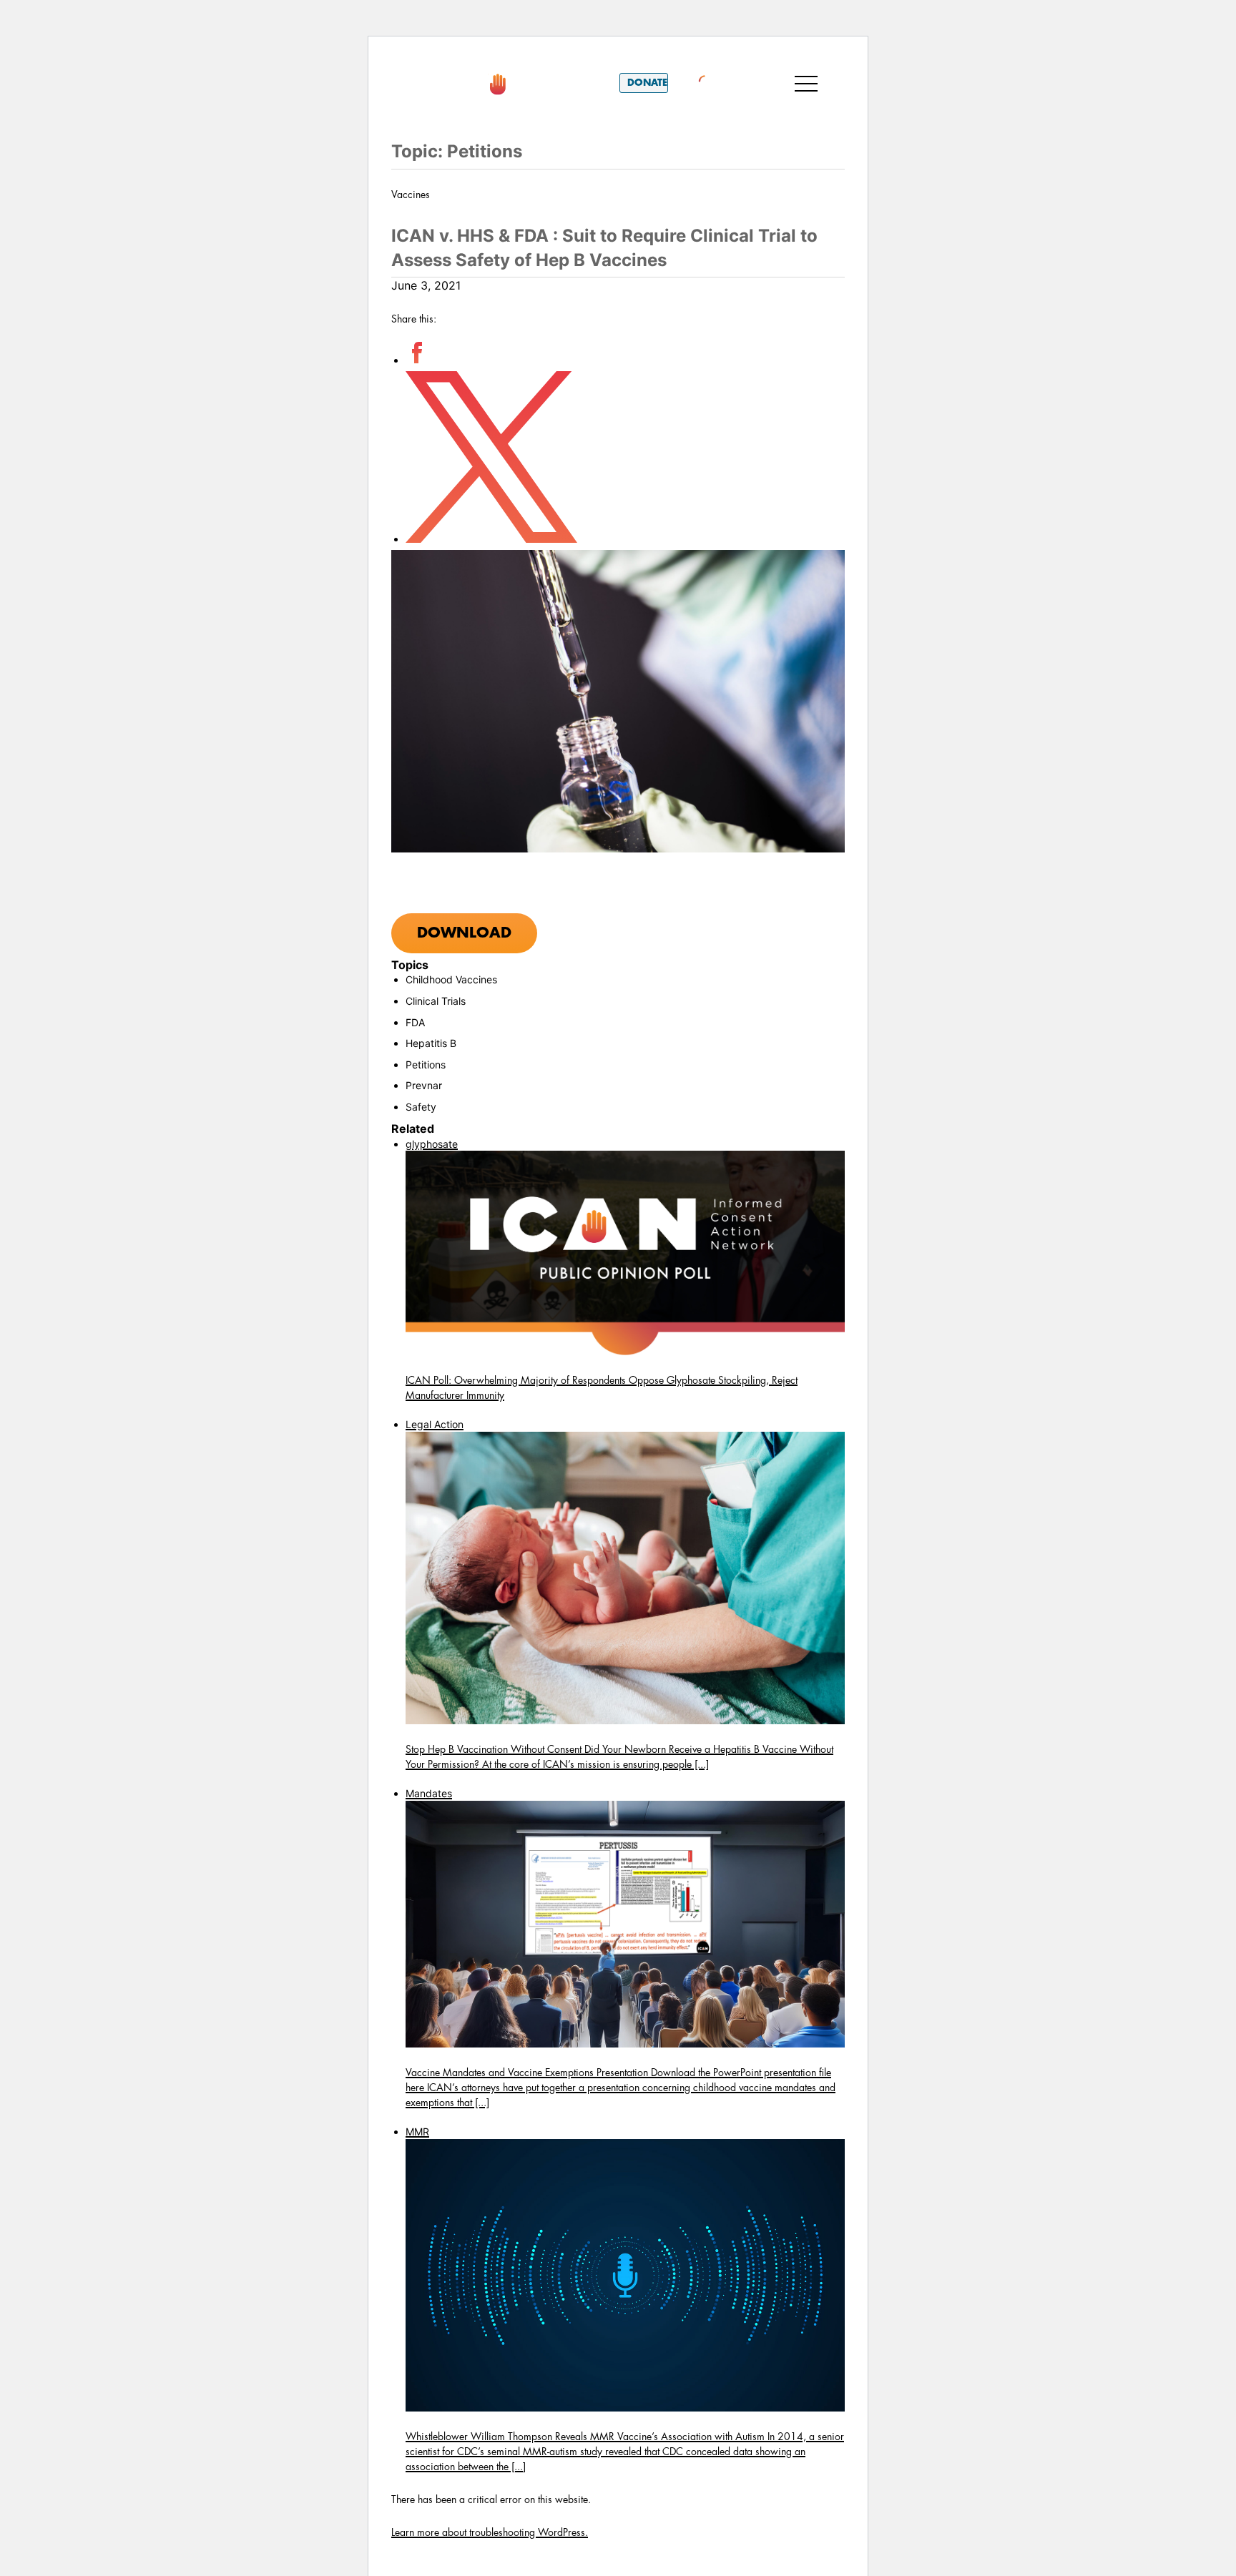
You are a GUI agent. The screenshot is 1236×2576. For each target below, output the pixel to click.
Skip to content (445, 56)
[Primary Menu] (806, 83)
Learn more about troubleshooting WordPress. (490, 2532)
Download (464, 933)
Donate (647, 83)
